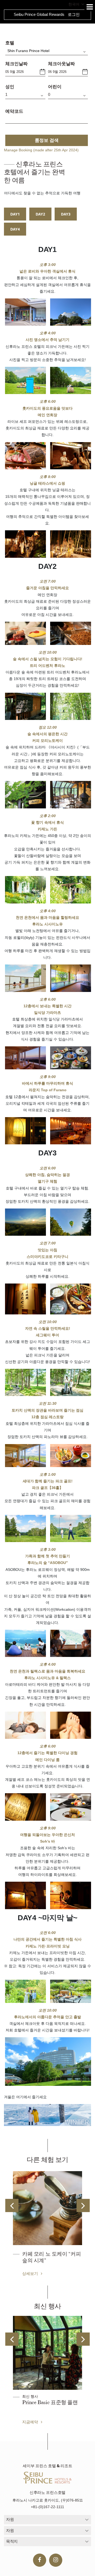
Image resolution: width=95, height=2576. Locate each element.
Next (83, 2205)
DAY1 (15, 214)
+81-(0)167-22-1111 (47, 2507)
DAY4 (15, 229)
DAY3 (66, 214)
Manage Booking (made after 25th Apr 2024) (41, 150)
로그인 (74, 14)
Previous (12, 2205)
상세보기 (31, 2273)
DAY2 (40, 214)
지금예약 (31, 2422)
